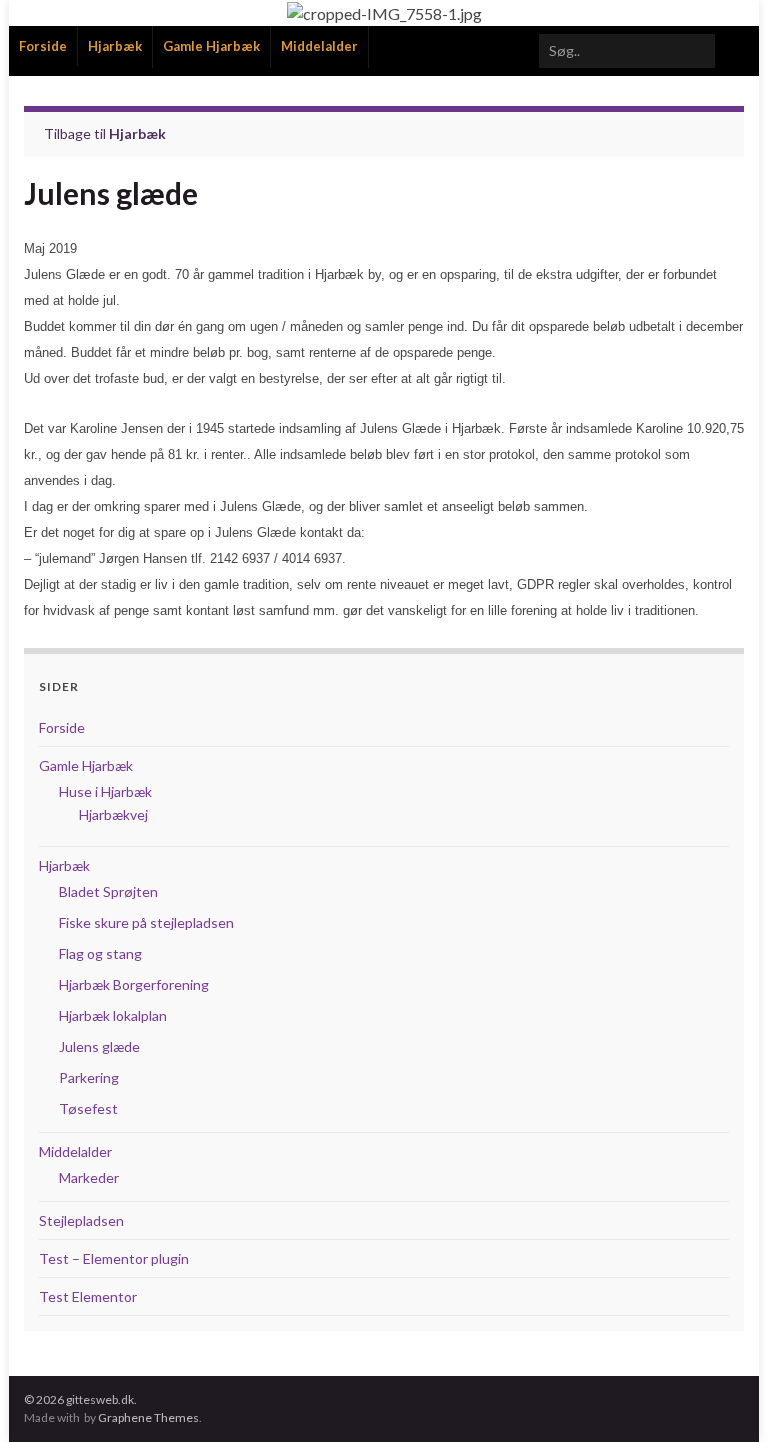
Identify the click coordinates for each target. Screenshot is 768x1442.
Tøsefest (88, 1108)
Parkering (89, 1077)
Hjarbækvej (113, 814)
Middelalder (319, 46)
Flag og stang (100, 953)
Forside (43, 46)
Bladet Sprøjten (108, 891)
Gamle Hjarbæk (211, 46)
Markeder (89, 1177)
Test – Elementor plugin (114, 1258)
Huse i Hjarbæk (105, 791)
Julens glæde (99, 1046)
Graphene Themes (148, 1417)
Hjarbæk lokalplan (113, 1015)
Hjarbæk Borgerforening (134, 984)
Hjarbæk (115, 46)
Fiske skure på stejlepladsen (146, 922)
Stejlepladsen (81, 1220)
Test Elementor (88, 1296)
